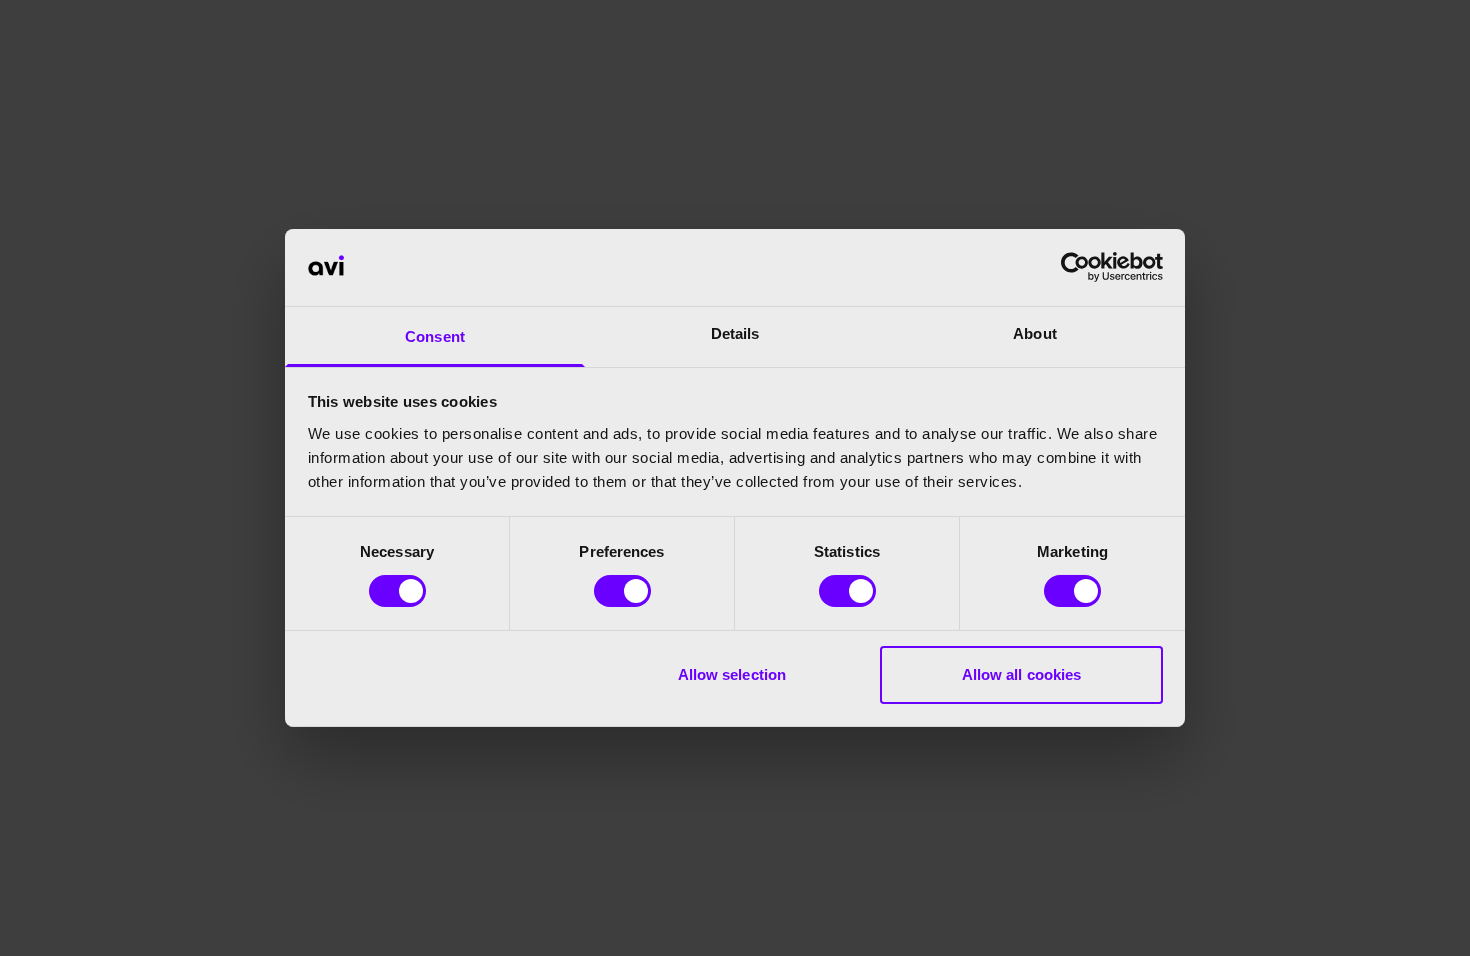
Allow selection (732, 674)
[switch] (622, 591)
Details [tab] (735, 333)
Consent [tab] (435, 336)
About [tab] (1035, 333)
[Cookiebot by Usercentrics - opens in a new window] (1075, 267)
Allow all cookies (1022, 674)
